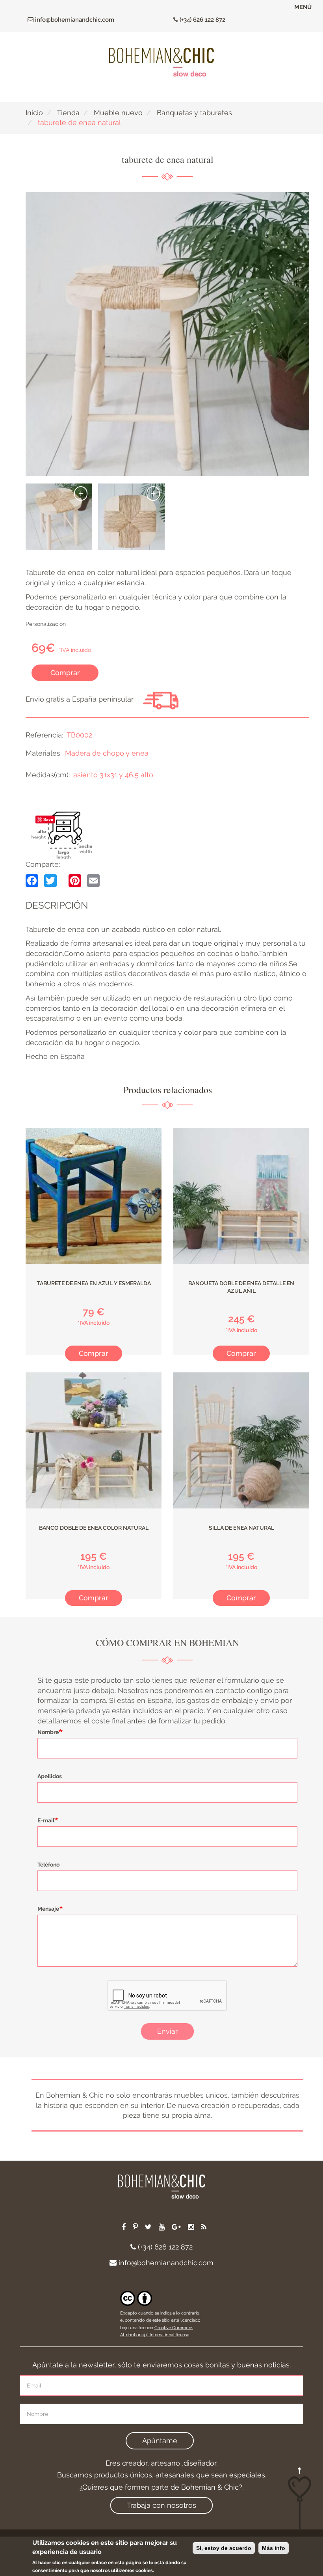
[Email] (93, 880)
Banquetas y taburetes (194, 113)
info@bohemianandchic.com (74, 20)
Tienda (68, 113)
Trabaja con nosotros (161, 2505)
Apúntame (160, 2441)
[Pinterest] (75, 880)
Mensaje (48, 1909)
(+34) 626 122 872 (202, 20)
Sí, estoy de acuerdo (224, 2548)
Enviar (167, 2031)
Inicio (34, 113)
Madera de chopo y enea (107, 753)
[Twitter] (50, 880)
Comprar (65, 673)
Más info (274, 2548)
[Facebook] (32, 880)
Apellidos (50, 1776)
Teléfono (48, 1865)
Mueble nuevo (118, 113)
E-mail (46, 1820)
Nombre (48, 1732)
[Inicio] (161, 62)
